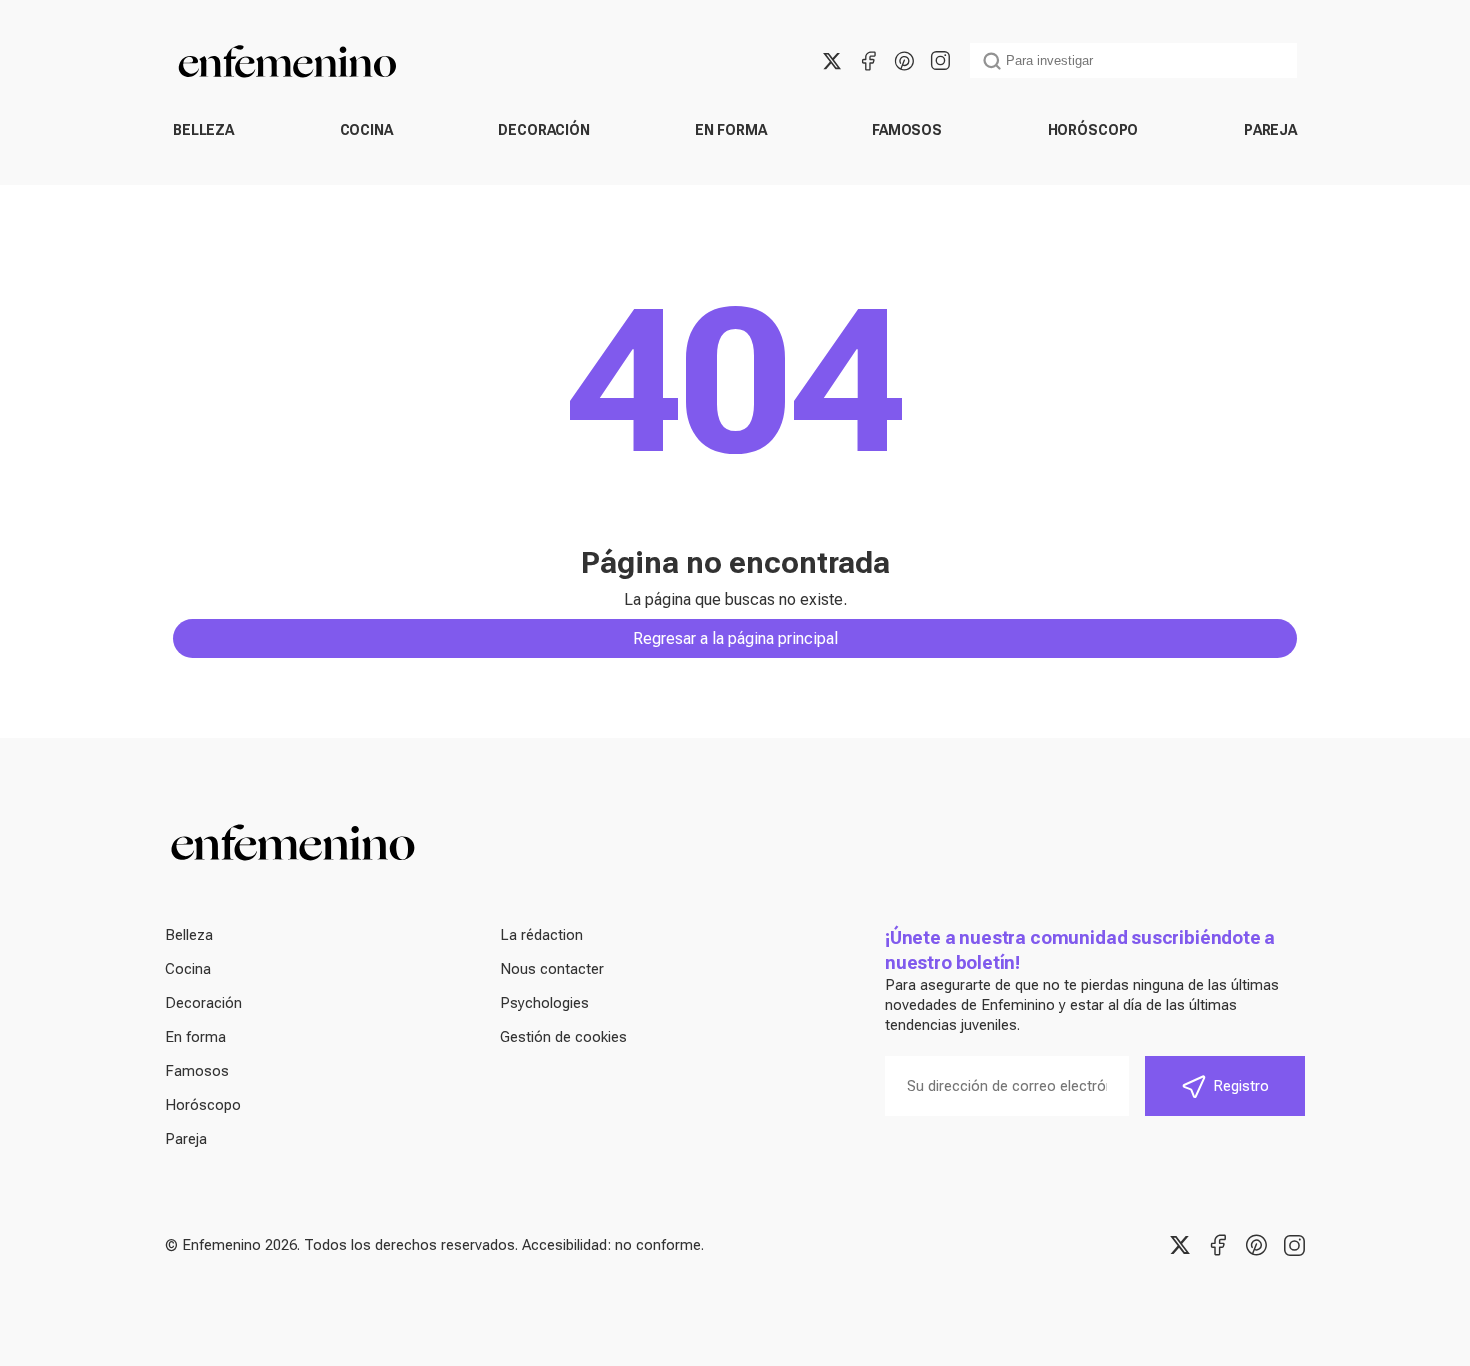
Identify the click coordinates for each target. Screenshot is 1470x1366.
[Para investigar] (992, 61)
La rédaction (541, 935)
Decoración (544, 130)
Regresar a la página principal (735, 638)
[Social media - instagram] (940, 61)
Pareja (1270, 130)
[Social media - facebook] (868, 61)
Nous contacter (552, 969)
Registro (1241, 1086)
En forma (730, 130)
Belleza (203, 130)
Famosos (907, 130)
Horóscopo (1093, 130)
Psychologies (544, 1003)
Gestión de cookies (563, 1037)
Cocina (366, 130)
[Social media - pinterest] (904, 61)
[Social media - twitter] (832, 61)
